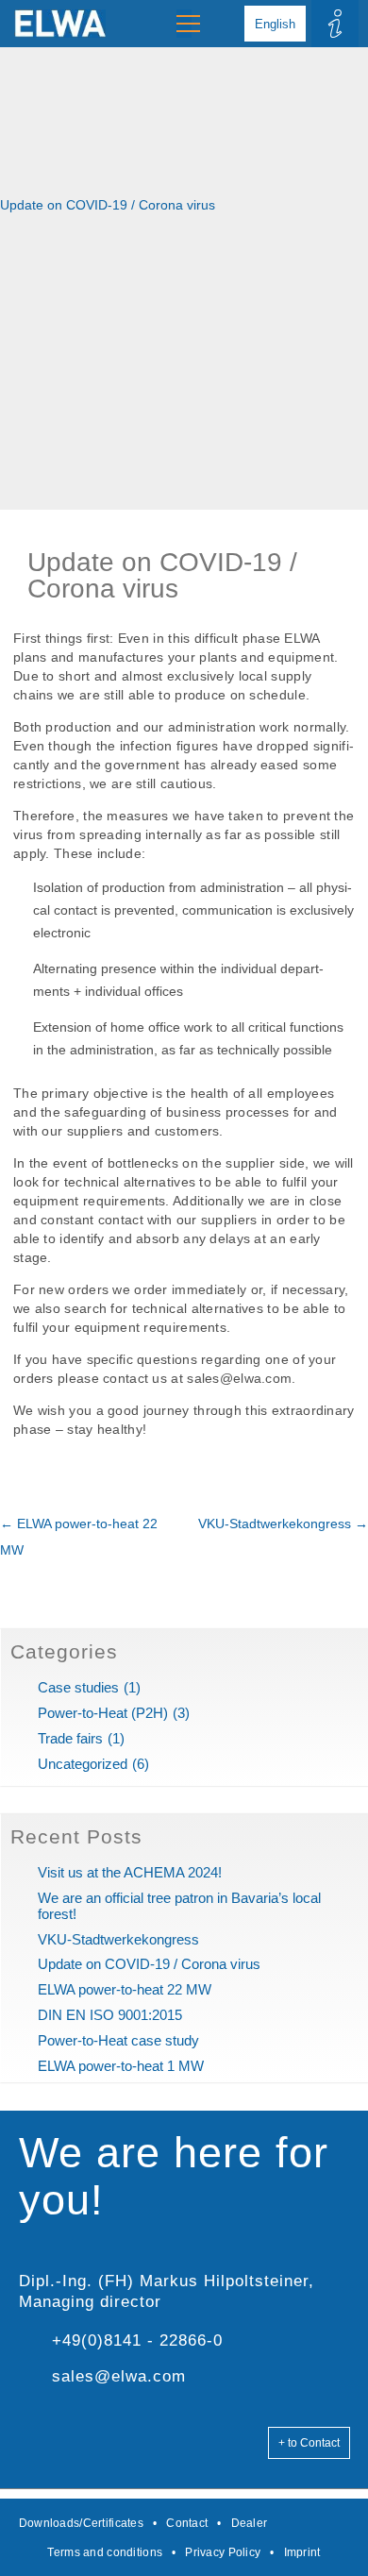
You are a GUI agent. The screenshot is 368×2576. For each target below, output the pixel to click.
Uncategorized (83, 1764)
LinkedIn (319, 2523)
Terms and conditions (105, 2552)
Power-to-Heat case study (118, 2040)
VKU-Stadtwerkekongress (283, 1524)
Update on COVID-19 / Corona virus (149, 1964)
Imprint (302, 2552)
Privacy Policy (223, 2552)
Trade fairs (70, 1738)
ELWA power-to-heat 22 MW (125, 1989)
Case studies (78, 1687)
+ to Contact (309, 2443)
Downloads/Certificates (81, 2523)
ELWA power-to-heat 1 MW (121, 2066)
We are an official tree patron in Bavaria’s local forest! (179, 1906)
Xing (345, 2523)
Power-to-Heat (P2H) (103, 1713)
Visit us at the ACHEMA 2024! (130, 1872)
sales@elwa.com (119, 2376)
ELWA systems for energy (53, 24)
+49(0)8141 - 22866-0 (137, 2340)
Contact (187, 2523)
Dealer (250, 2523)
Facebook (293, 2523)
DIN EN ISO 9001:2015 (110, 2015)
